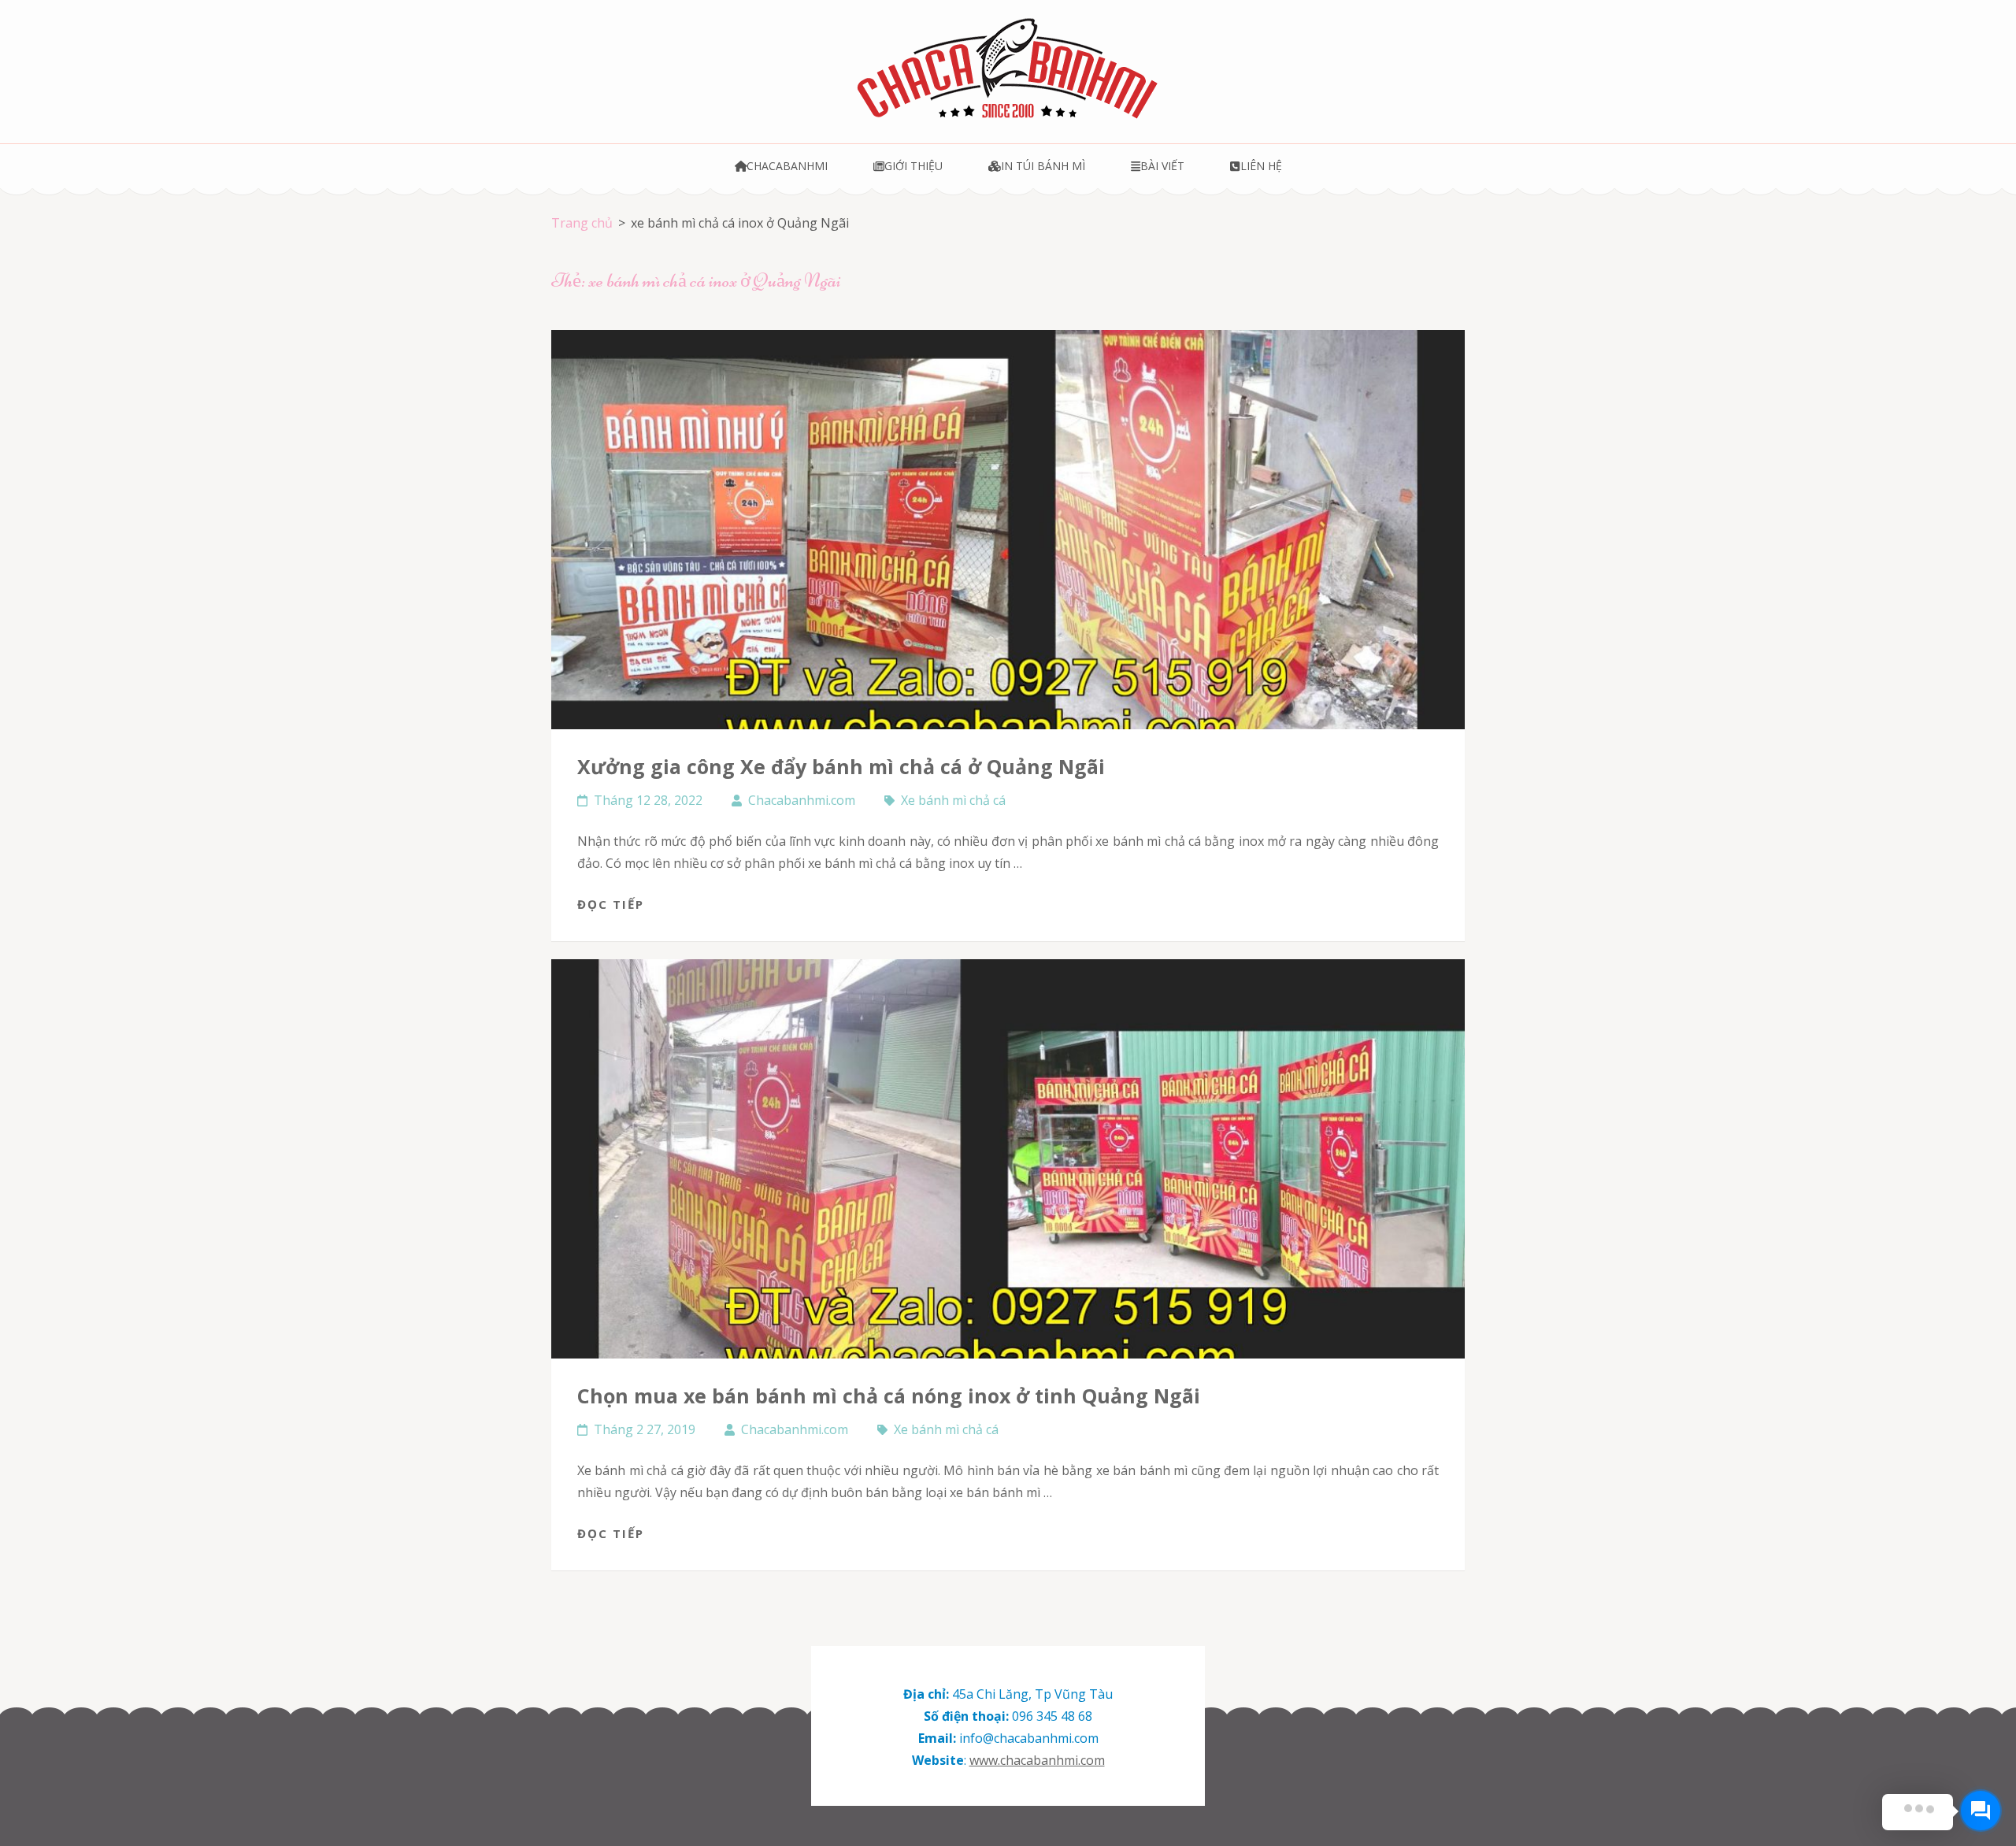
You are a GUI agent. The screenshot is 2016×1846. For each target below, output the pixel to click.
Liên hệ (1261, 166)
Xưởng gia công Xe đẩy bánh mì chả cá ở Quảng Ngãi (841, 766)
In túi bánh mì (1043, 166)
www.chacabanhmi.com (1037, 1760)
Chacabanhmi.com (802, 800)
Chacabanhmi (787, 166)
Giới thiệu (913, 166)
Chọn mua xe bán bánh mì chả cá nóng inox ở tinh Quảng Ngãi (889, 1396)
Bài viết (1162, 166)
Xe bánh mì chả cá (953, 800)
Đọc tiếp (611, 904)
